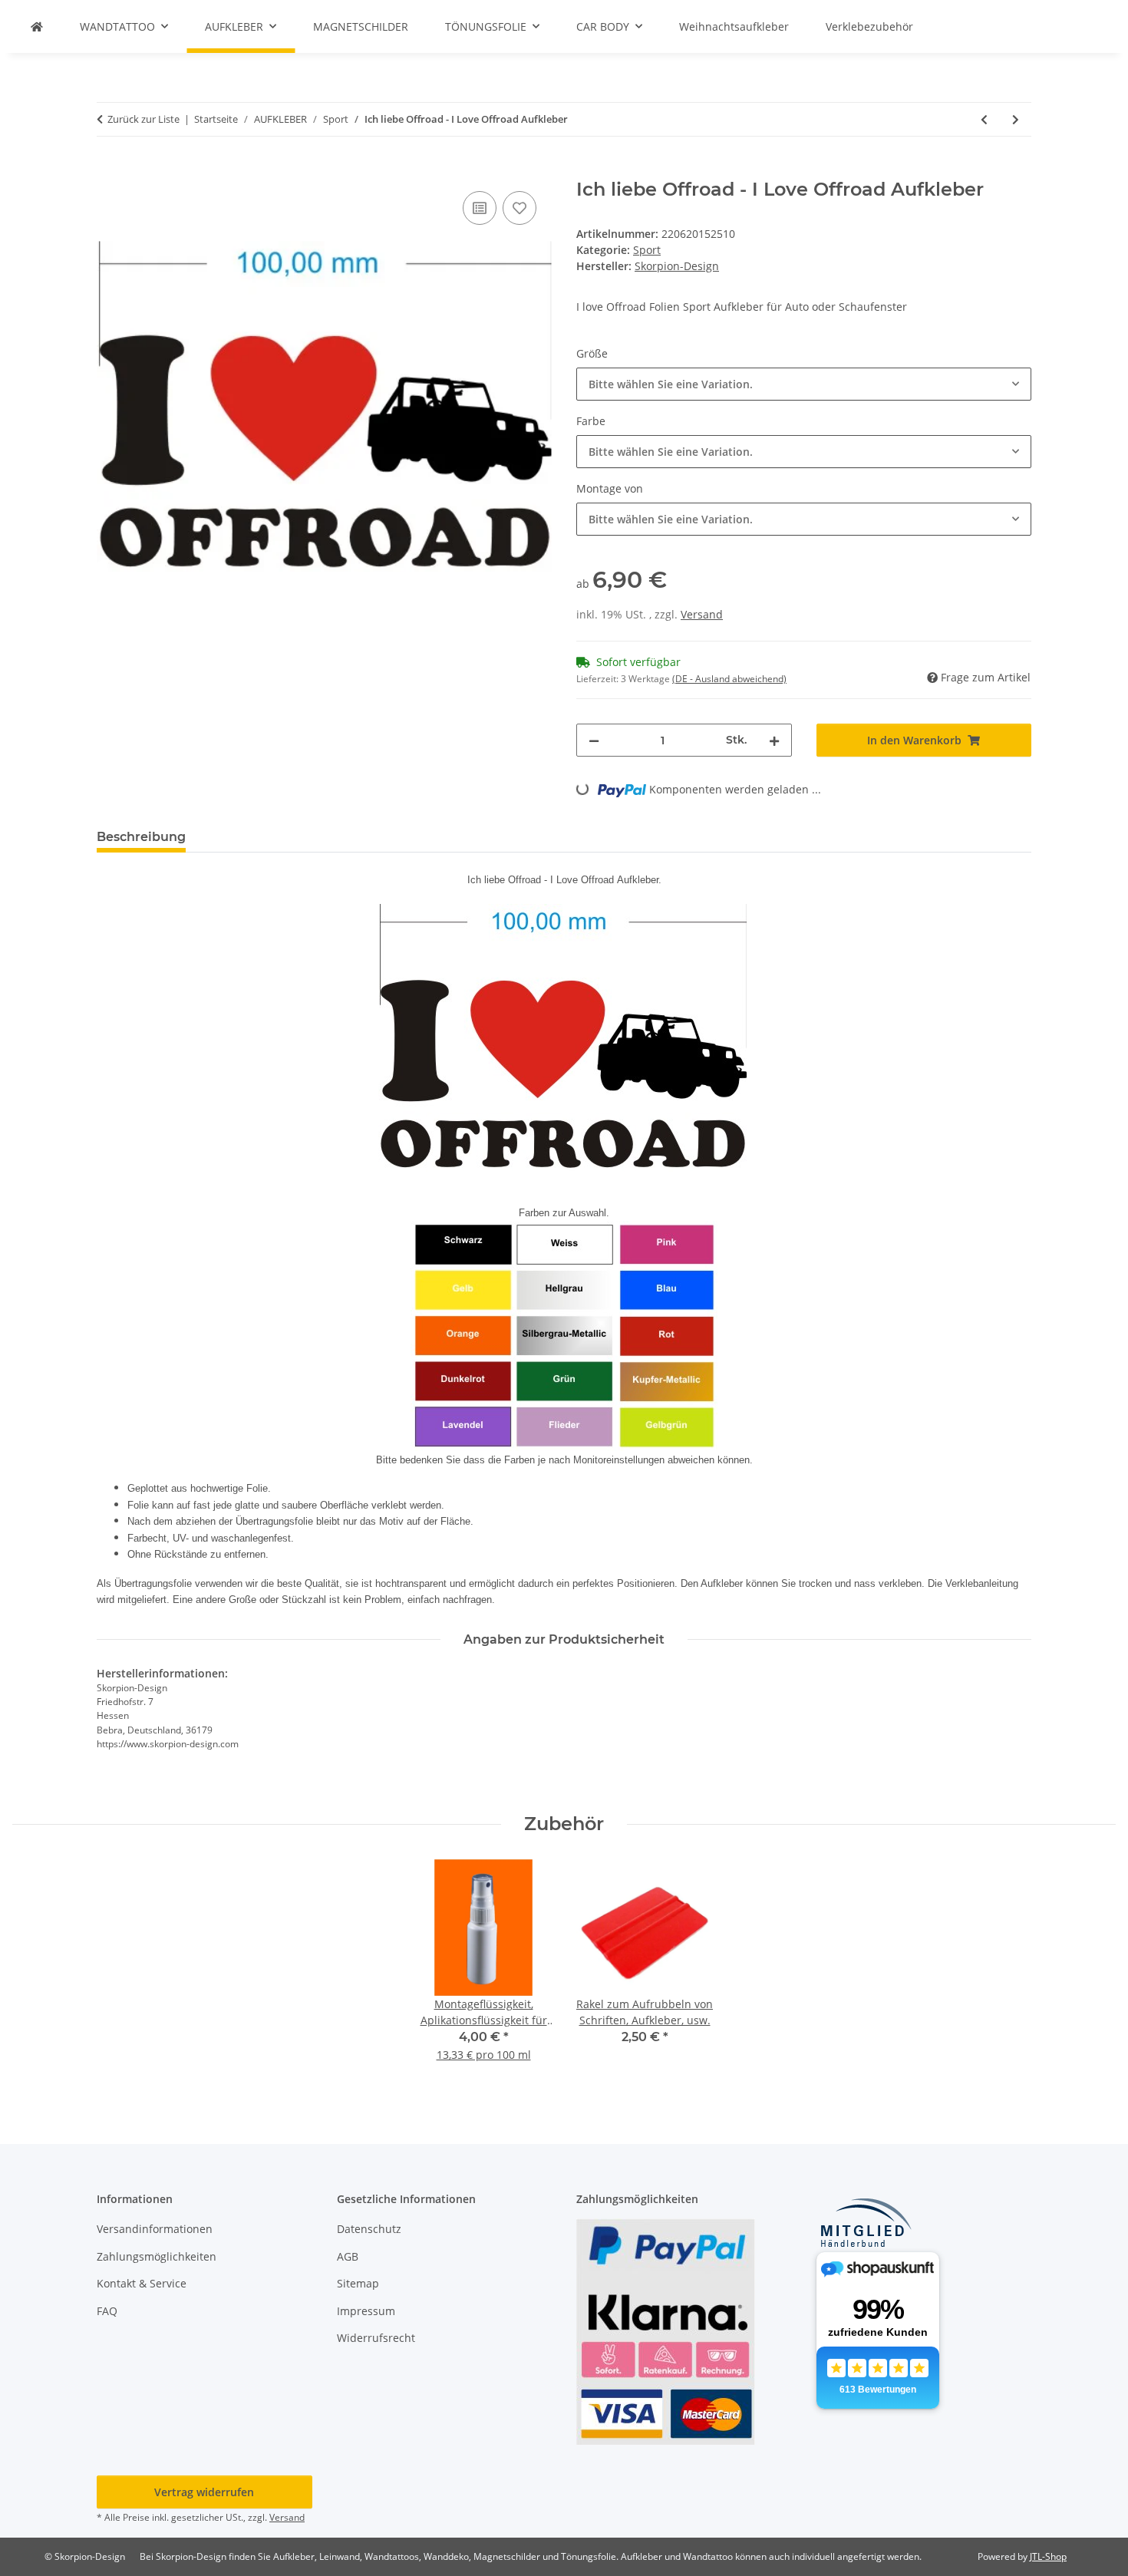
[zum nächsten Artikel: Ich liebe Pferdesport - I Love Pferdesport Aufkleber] (1016, 119)
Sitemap (358, 2283)
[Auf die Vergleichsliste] (480, 208)
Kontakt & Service (142, 2283)
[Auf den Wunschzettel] (519, 208)
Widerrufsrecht (376, 2338)
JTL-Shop (1048, 2556)
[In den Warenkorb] (109, 170)
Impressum (366, 2311)
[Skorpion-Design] (37, 26)
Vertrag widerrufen (204, 2492)
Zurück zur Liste (143, 119)
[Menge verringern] (594, 740)
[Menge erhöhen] (774, 740)
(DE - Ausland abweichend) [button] (729, 679)
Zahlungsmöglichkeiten (157, 2256)
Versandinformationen (155, 2229)
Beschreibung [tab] (141, 837)
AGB (348, 2256)
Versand (702, 614)
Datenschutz (369, 2229)
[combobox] (804, 384)
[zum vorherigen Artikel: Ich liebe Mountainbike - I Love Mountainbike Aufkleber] (984, 119)
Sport (647, 250)
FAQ (107, 2311)
